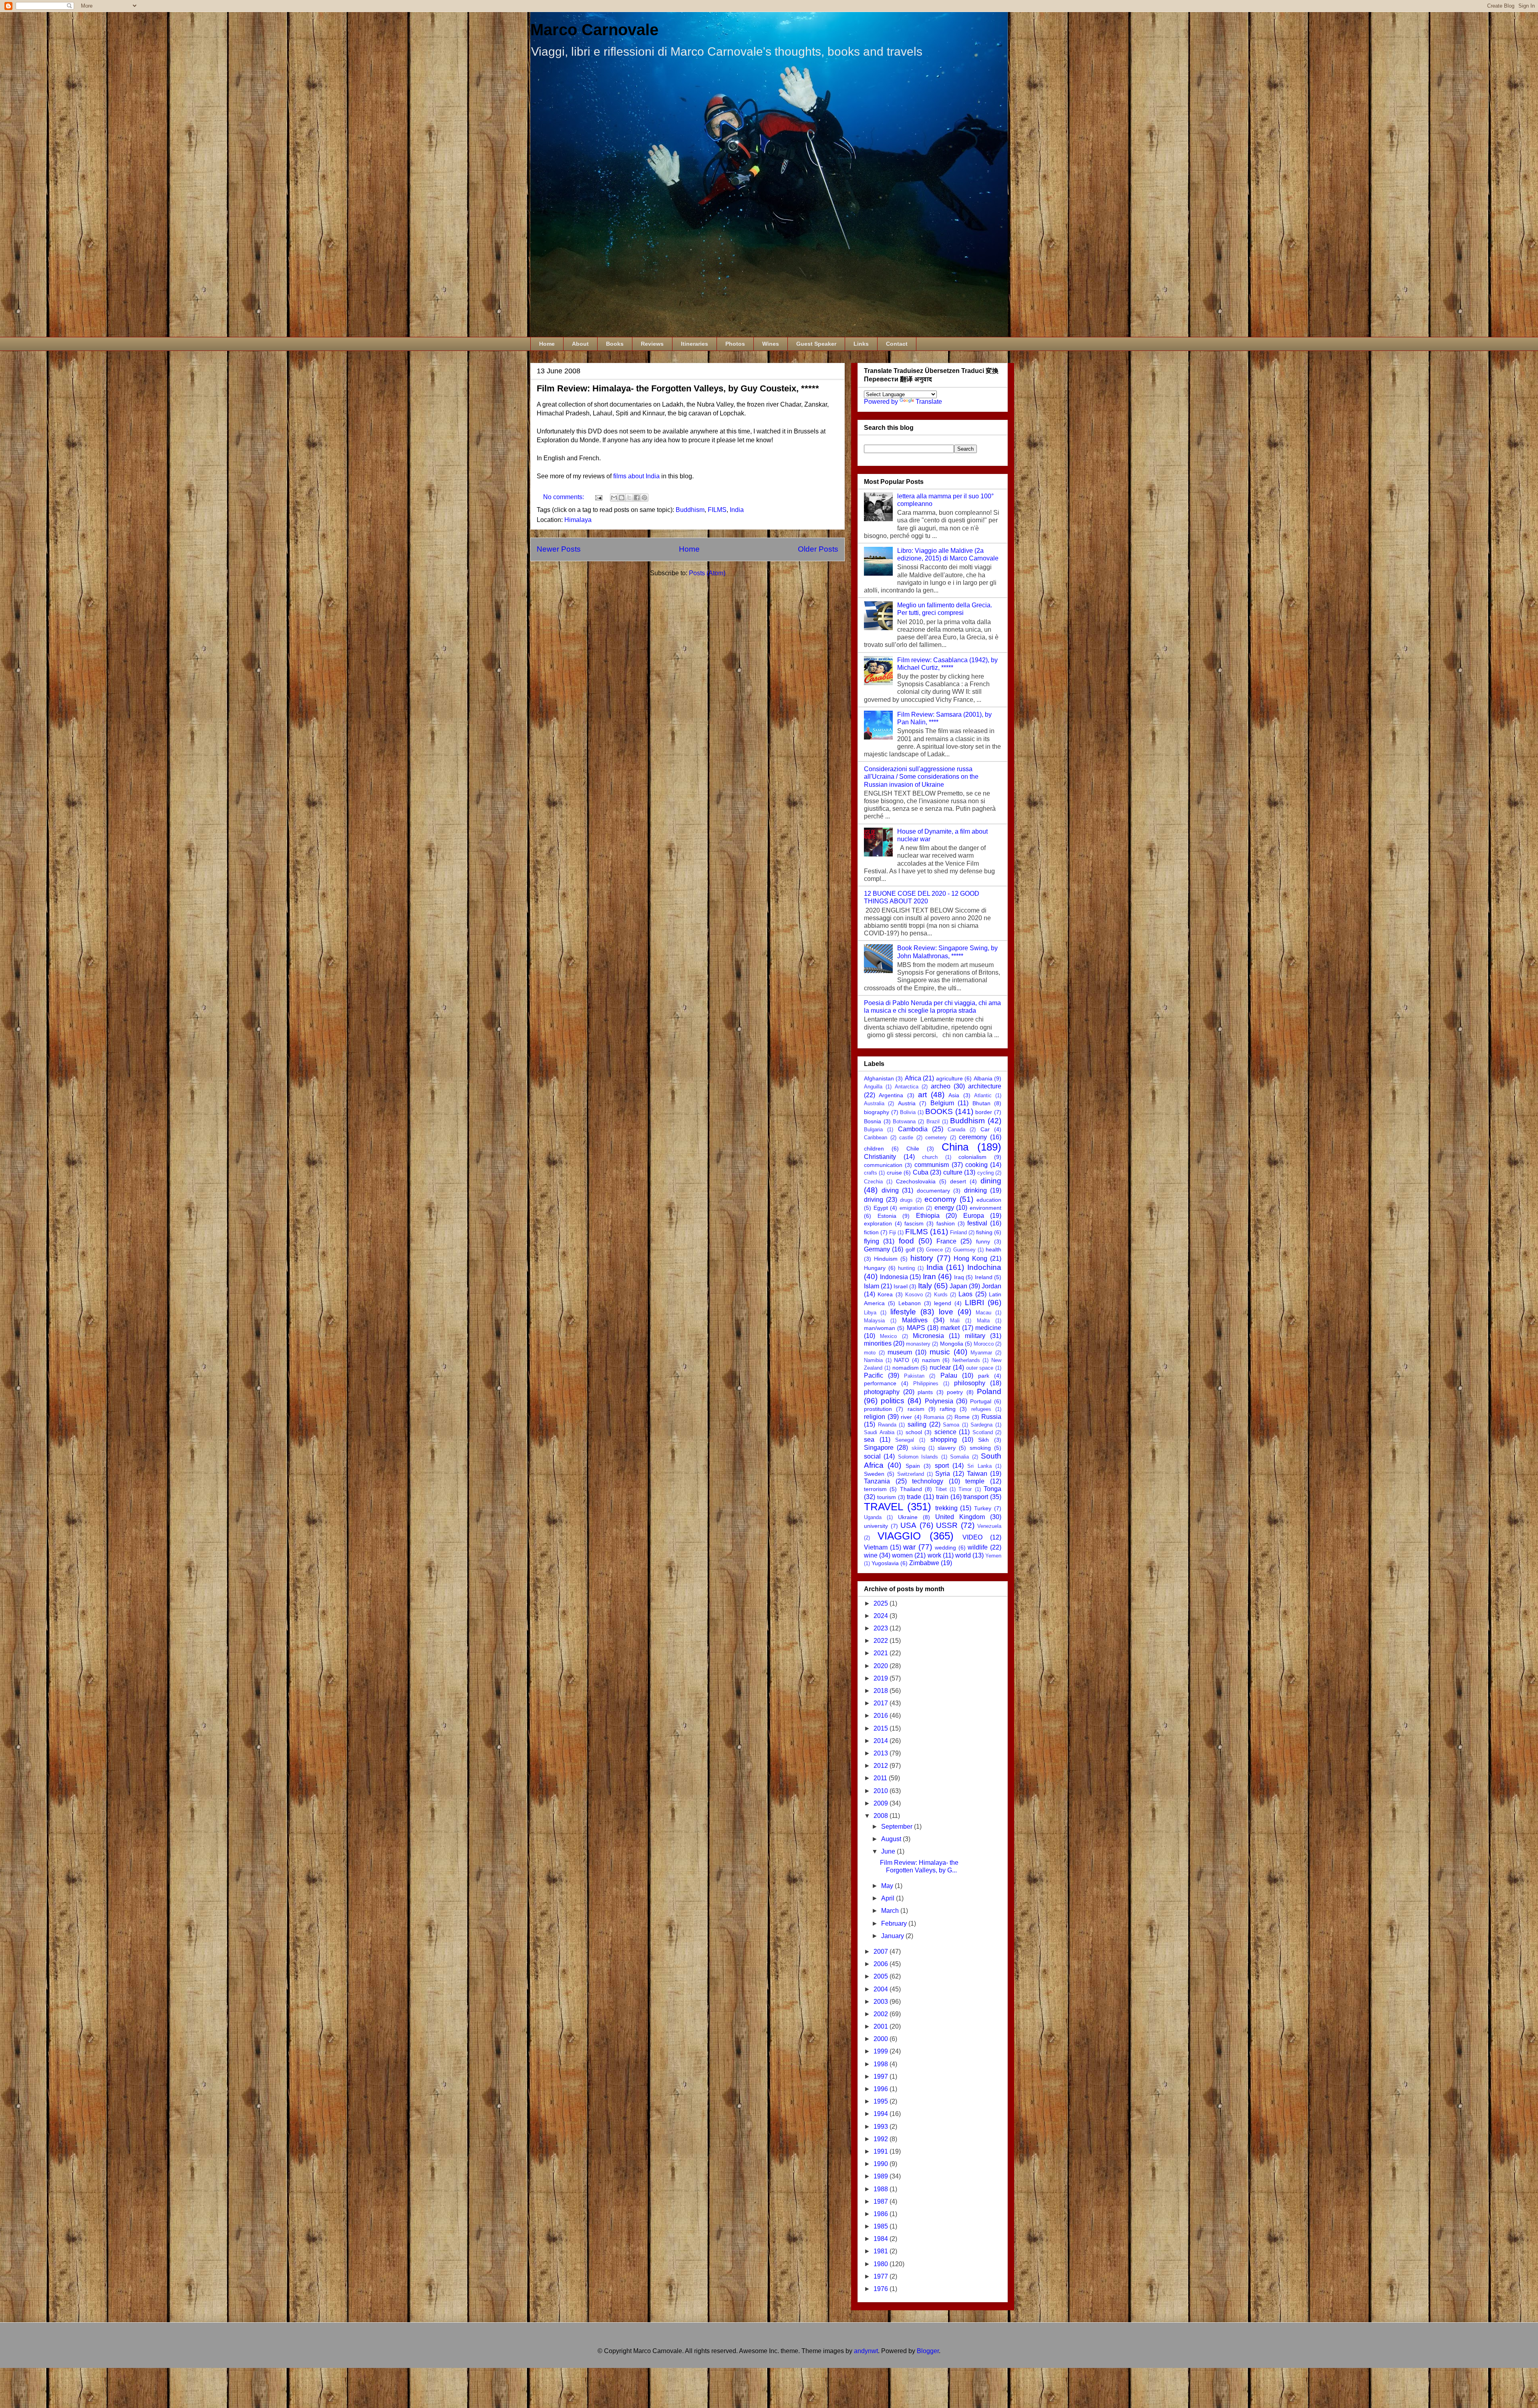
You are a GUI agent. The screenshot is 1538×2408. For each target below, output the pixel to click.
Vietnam (876, 1547)
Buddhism (690, 510)
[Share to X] (629, 498)
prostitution (878, 1409)
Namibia (873, 1360)
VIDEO (972, 1537)
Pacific (874, 1375)
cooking (976, 1165)
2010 (882, 1791)
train (942, 1497)
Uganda (873, 1517)
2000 (882, 2039)
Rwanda (887, 1425)
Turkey (983, 1508)
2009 (882, 1803)
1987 (882, 2201)
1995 (882, 2101)
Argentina (891, 1095)
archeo (941, 1086)
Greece (934, 1250)
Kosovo (914, 1295)
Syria (943, 1474)
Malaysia (874, 1321)
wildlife (978, 1547)
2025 (882, 1603)
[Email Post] (598, 497)
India (737, 510)
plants (925, 1392)
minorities (878, 1343)
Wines (771, 344)
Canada (956, 1129)
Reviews (652, 344)
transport (976, 1497)
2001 (882, 2026)
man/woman (880, 1328)
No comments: (564, 497)
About (580, 344)
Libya (870, 1313)
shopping (944, 1440)
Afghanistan (879, 1078)
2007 (882, 1952)
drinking (975, 1190)
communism (932, 1165)
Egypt (881, 1208)
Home (547, 344)
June (889, 1851)
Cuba (921, 1172)
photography (882, 1392)
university (876, 1526)
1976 (882, 2289)
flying (872, 1241)
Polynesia (939, 1401)
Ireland (984, 1277)
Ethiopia (928, 1216)
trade (914, 1497)
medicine (988, 1328)
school (914, 1432)
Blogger (928, 2351)
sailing (917, 1424)
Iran (929, 1277)
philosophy (970, 1383)
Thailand (911, 1489)
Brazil (933, 1121)
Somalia (959, 1457)
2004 (882, 1989)
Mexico (888, 1336)
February (895, 1923)
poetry (955, 1392)
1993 (882, 2127)
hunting (906, 1268)
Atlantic (983, 1095)
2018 (882, 1691)
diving (890, 1190)
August (892, 1839)
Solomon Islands (918, 1457)
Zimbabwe (924, 1563)
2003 (882, 2002)
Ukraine (908, 1517)
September (898, 1827)
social (872, 1456)
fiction (871, 1232)
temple (975, 1481)
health (993, 1249)
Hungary (875, 1268)
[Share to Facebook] (637, 498)
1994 (882, 2114)
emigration (912, 1208)
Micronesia (928, 1336)
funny (983, 1241)
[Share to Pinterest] (644, 498)
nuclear (940, 1367)
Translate (929, 402)
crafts (871, 1173)
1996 (882, 2089)
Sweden (874, 1474)
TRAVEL (884, 1507)
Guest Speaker (816, 344)
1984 (882, 2239)
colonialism (972, 1157)
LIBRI (974, 1303)
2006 (882, 1964)
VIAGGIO (899, 1536)
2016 (882, 1716)
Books (615, 344)
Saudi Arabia (879, 1432)
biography (877, 1112)
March (891, 1911)
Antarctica (907, 1087)
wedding (945, 1548)
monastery (918, 1344)
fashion (946, 1223)
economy (940, 1199)
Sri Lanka (979, 1466)
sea (869, 1440)
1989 (882, 2176)
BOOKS (939, 1111)
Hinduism (886, 1259)
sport (942, 1466)
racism (916, 1409)
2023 (882, 1628)
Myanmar (981, 1353)
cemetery (936, 1138)
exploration (878, 1223)
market (950, 1328)
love (946, 1312)
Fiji (893, 1232)
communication (883, 1165)
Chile (913, 1149)
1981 (882, 2251)
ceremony (973, 1137)
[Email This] (614, 498)
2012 (882, 1766)
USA (908, 1525)
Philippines (926, 1383)
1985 (882, 2226)
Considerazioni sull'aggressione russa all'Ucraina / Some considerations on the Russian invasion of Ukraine (921, 777)
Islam (872, 1286)
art (922, 1095)
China (955, 1147)
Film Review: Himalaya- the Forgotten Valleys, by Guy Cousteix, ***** (678, 388)
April (889, 1898)
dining (991, 1181)
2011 (881, 1778)
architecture (985, 1086)
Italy (925, 1286)
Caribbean (876, 1138)
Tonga (992, 1489)
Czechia (873, 1182)
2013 (882, 1753)
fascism (914, 1223)
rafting (948, 1409)
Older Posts (818, 549)
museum (900, 1352)
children (874, 1149)
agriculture (949, 1078)
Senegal (905, 1440)
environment (985, 1208)
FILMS (717, 510)
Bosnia (873, 1121)
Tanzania (877, 1481)
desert (958, 1181)
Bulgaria (873, 1129)
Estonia (887, 1216)
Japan (958, 1286)
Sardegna (981, 1425)
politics (893, 1401)
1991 (882, 2151)
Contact (897, 344)
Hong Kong (970, 1258)
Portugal (981, 1401)
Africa (913, 1078)
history (922, 1258)
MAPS (916, 1328)
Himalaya (578, 520)
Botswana (904, 1121)
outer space (980, 1368)
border (984, 1112)
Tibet (941, 1489)
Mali (955, 1321)
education (989, 1200)
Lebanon (910, 1303)
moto (870, 1353)
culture (953, 1172)
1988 (882, 2189)
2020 (882, 1666)
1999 (882, 2051)
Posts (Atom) (707, 573)
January (893, 1936)
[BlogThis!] (622, 498)
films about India (636, 476)
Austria (907, 1103)
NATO (902, 1360)
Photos (735, 344)
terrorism (875, 1489)
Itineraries (695, 344)
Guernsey (964, 1250)
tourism (887, 1497)
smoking (980, 1448)
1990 (882, 2164)
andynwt (866, 2351)
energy (944, 1208)
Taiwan (977, 1474)
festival (977, 1223)
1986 (882, 2214)
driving (874, 1200)
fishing (984, 1232)
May (888, 1886)
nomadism (906, 1368)
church (930, 1157)
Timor (965, 1489)
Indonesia (894, 1277)
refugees (981, 1409)
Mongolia (952, 1344)
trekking (946, 1508)
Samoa (951, 1425)
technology (928, 1481)
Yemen (993, 1556)
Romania (934, 1417)
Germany (877, 1249)
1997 (882, 2077)
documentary (933, 1191)
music (940, 1352)
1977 (882, 2276)
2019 (882, 1678)
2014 (882, 1741)
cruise (894, 1173)
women (902, 1555)
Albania (983, 1078)
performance (880, 1383)
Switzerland (911, 1474)
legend (943, 1303)
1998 (882, 2064)
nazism (931, 1360)
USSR (947, 1525)
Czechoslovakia (916, 1181)
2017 (882, 1703)
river (906, 1417)
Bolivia (908, 1112)
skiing (918, 1448)
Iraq (959, 1277)
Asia (954, 1095)
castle (906, 1138)
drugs (906, 1200)
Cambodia (913, 1129)
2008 (882, 1816)
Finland (958, 1232)
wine (871, 1555)
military (975, 1336)
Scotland (983, 1432)
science (945, 1432)
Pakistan (914, 1376)
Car (985, 1129)
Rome (962, 1417)
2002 (882, 2014)
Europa (974, 1216)
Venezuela (989, 1526)
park (984, 1376)
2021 (882, 1653)
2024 (882, 1616)
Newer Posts (559, 549)
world (963, 1555)
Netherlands (966, 1360)
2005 (882, 1976)
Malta (983, 1321)
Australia (874, 1103)
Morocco (984, 1344)
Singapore (879, 1448)
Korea (885, 1294)
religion (875, 1417)
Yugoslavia (885, 1563)
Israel (901, 1286)
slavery (947, 1448)
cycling (985, 1173)
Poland (989, 1391)
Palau (949, 1375)
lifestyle (903, 1312)
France (946, 1241)
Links (861, 344)
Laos (965, 1294)
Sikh (983, 1440)
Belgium (942, 1103)
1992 (882, 2139)
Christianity (880, 1157)
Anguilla (873, 1087)
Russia (991, 1417)
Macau (983, 1313)
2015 (882, 1728)
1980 (882, 2264)
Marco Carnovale (594, 30)
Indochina (984, 1267)
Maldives (915, 1320)
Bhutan (981, 1103)
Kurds (941, 1295)
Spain (913, 1466)
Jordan (991, 1286)
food (906, 1241)
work (934, 1555)
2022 (882, 1641)
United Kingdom (960, 1517)
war (909, 1547)
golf (910, 1249)
